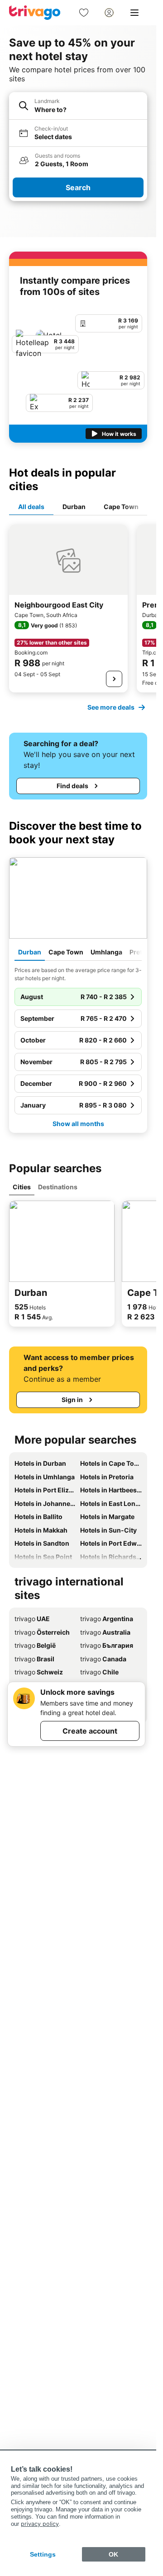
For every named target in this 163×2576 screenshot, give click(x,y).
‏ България (107, 1645)
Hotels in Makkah (41, 1530)
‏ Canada (103, 1659)
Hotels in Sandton (42, 1543)
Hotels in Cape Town (111, 1463)
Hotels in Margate (107, 1517)
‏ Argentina (107, 1619)
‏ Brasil (34, 1659)
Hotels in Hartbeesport (111, 1490)
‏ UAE (32, 1619)
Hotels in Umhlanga (45, 1477)
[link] (84, 13)
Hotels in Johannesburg (46, 1503)
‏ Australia (105, 1632)
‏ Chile (99, 1672)
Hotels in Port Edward (111, 1543)
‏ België (35, 1645)
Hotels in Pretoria (107, 1477)
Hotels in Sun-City (108, 1530)
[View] (114, 679)
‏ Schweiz (39, 1672)
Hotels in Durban (40, 1463)
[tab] (31, 507)
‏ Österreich (42, 1632)
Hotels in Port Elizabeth (46, 1490)
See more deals (111, 707)
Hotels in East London (111, 1503)
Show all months (78, 1124)
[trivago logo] (35, 13)
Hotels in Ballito (38, 1517)
